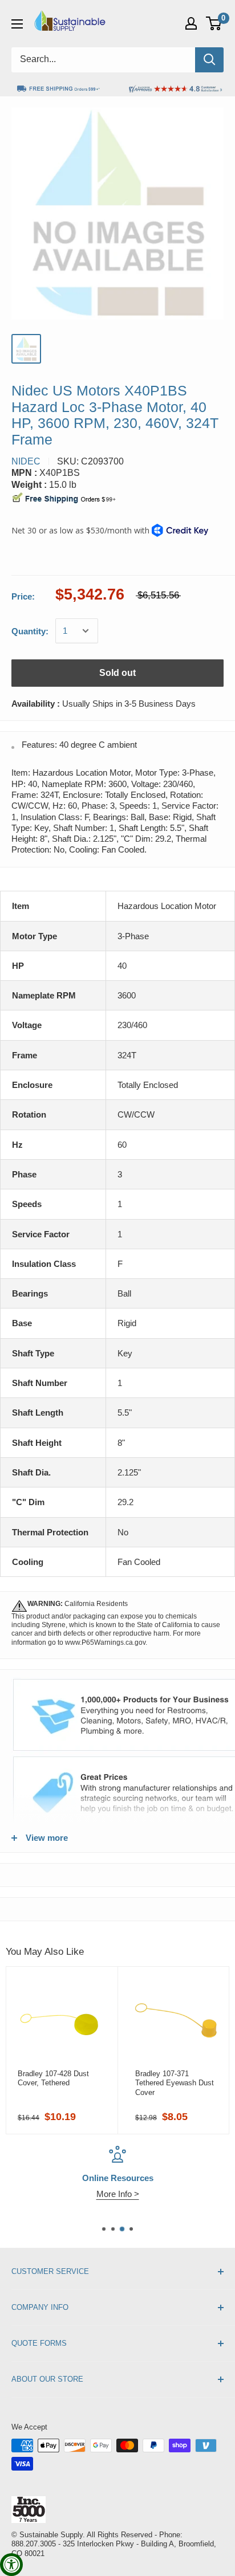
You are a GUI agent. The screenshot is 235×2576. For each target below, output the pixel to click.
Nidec (26, 461)
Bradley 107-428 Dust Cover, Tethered (53, 2078)
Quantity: (30, 631)
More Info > (118, 2194)
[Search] (209, 60)
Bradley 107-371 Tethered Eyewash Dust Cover (175, 2083)
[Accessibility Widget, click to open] (11, 2565)
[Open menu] (17, 24)
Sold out (117, 673)
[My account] (191, 23)
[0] (214, 23)
